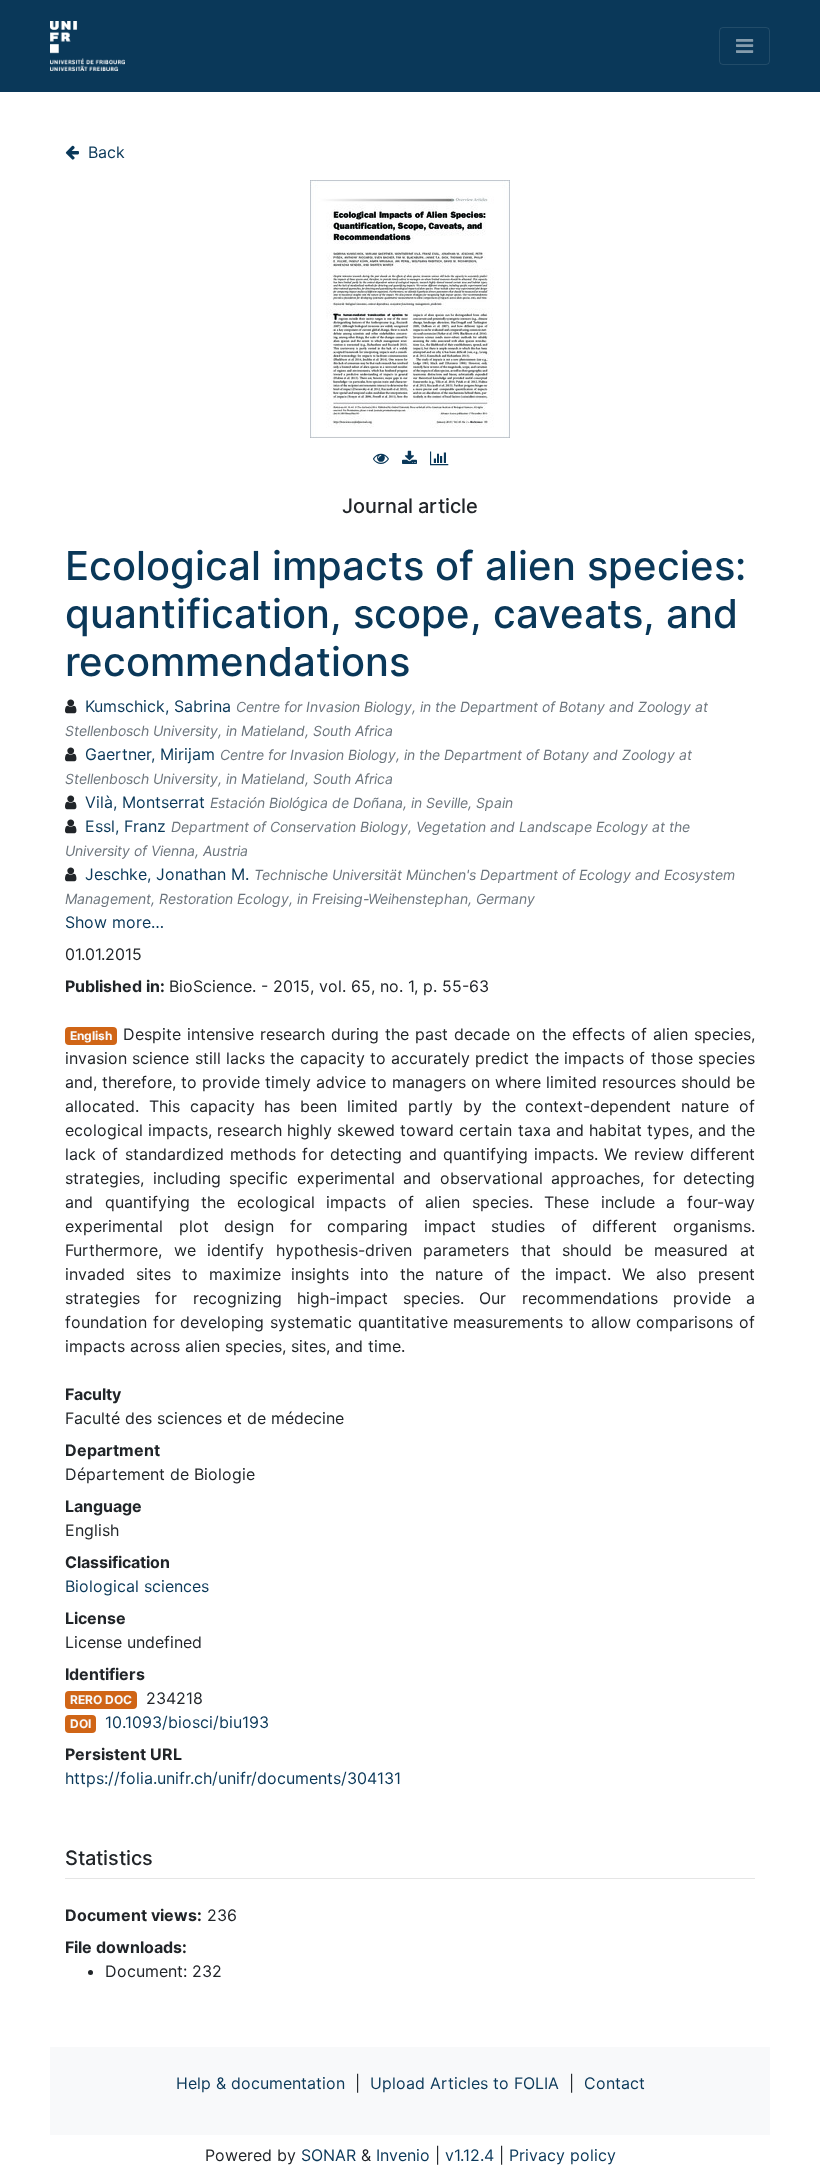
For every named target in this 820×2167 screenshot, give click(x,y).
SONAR (328, 2155)
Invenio (403, 2155)
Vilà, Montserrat (145, 802)
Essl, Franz (125, 826)
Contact (614, 2083)
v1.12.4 (469, 2155)
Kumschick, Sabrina (158, 706)
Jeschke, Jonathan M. (167, 874)
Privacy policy (562, 2155)
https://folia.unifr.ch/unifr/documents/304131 (233, 1778)
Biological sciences (137, 1586)
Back (104, 152)
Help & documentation (260, 2083)
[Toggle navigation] (744, 46)
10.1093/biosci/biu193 (187, 1722)
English (91, 1035)
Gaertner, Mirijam (150, 754)
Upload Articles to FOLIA (464, 2083)
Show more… (114, 922)
